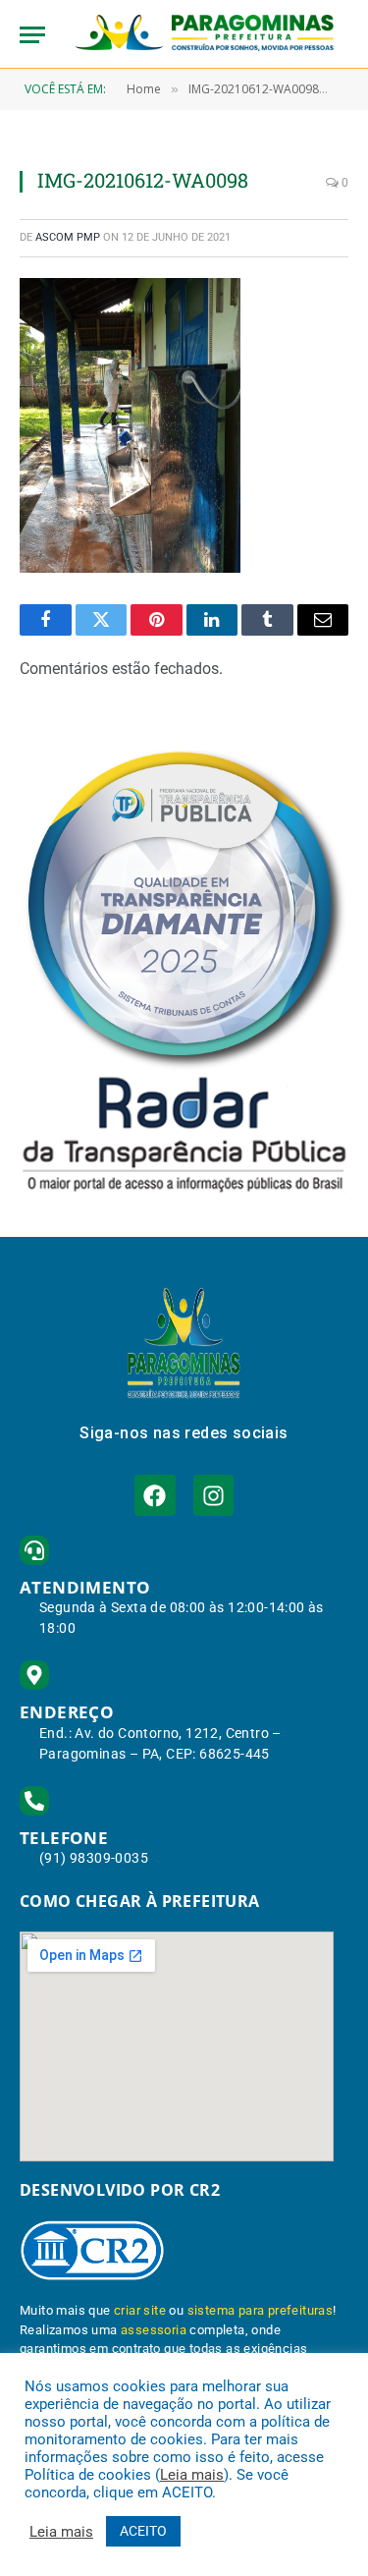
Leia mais (192, 2475)
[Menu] (32, 35)
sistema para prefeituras (261, 2310)
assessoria (154, 2330)
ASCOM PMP (68, 237)
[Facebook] (155, 1495)
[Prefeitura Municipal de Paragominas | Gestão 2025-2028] (204, 34)
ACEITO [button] (143, 2531)
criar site (140, 2310)
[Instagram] (213, 1495)
